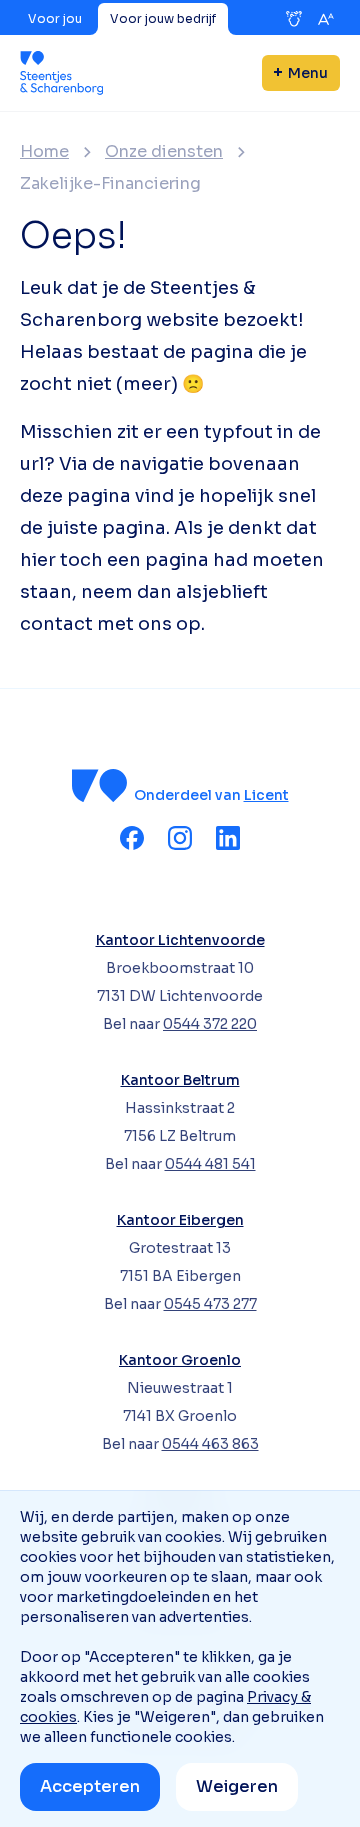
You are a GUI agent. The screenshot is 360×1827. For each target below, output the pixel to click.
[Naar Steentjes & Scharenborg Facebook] (132, 838)
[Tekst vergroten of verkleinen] (326, 19)
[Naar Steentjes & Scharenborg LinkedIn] (228, 838)
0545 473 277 (210, 1304)
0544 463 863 (210, 1444)
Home (44, 152)
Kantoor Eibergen (180, 1220)
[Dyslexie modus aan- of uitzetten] (294, 19)
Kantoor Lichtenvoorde (180, 940)
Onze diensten (164, 152)
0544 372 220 (210, 1024)
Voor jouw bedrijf (163, 18)
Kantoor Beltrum (180, 1080)
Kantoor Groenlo (180, 1360)
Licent (266, 795)
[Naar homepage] (61, 73)
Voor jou (55, 18)
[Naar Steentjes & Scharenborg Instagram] (180, 838)
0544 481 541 (210, 1164)
